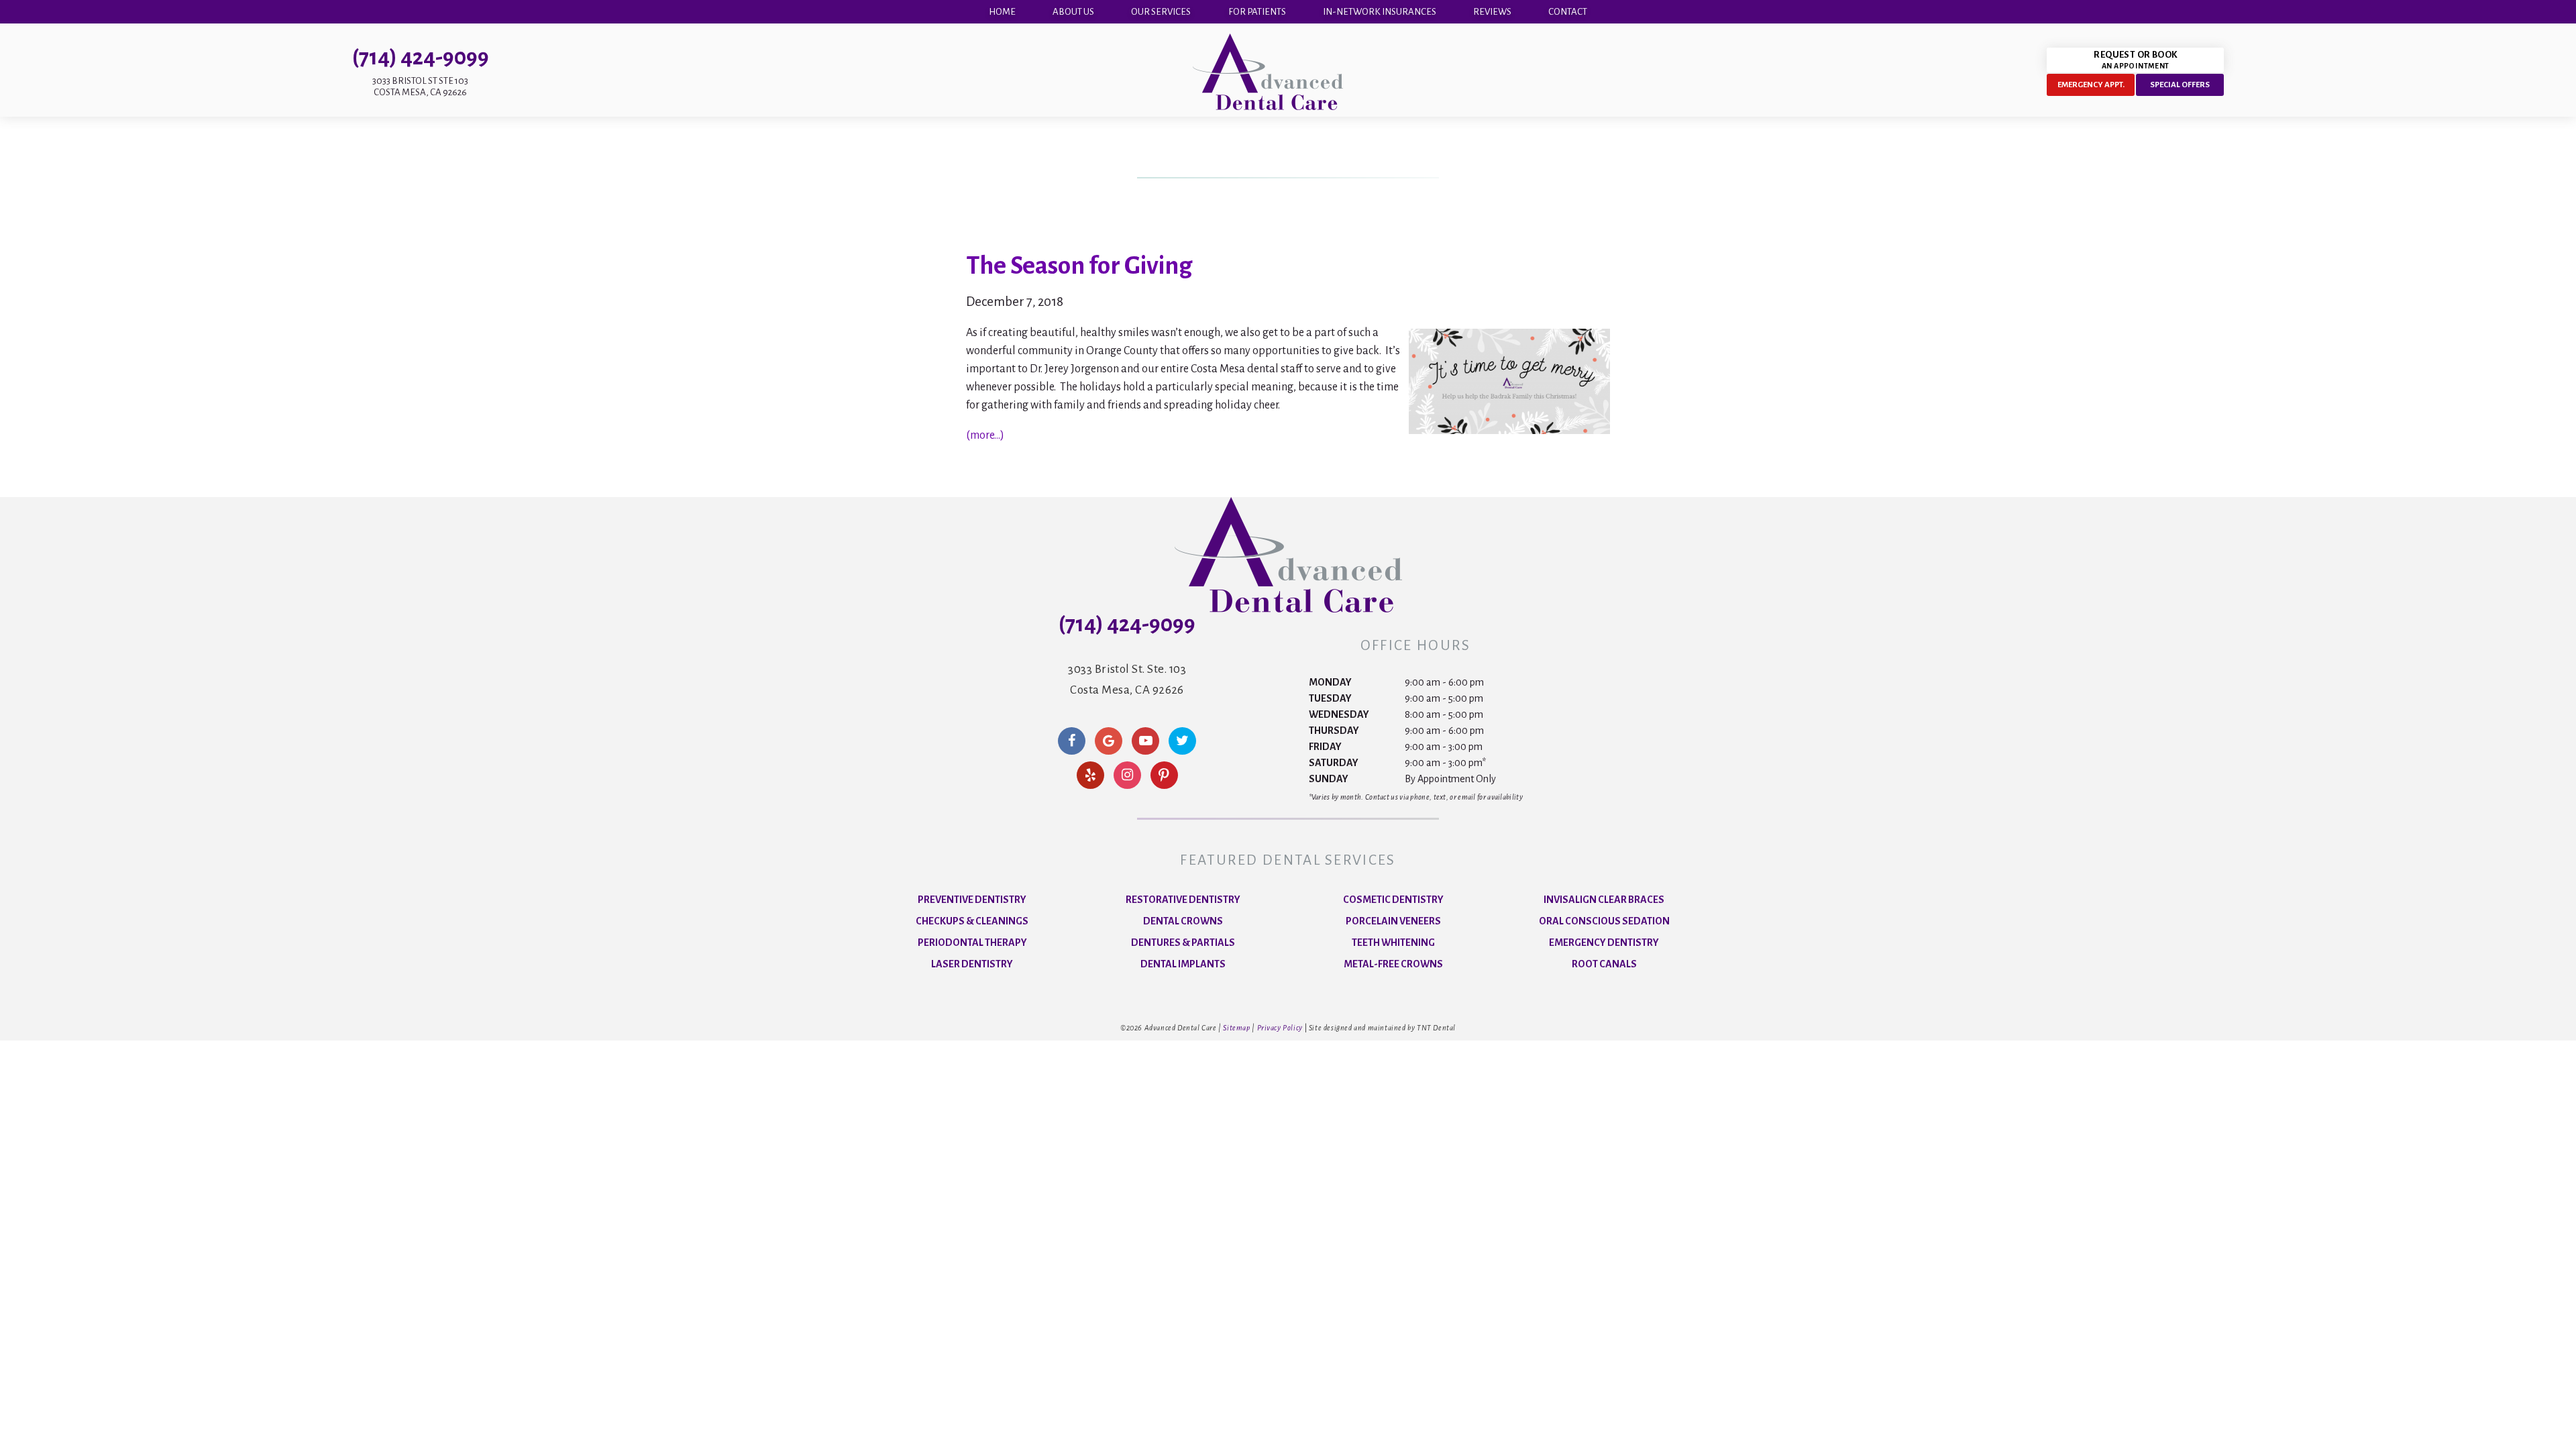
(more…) (985, 435)
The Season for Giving (1079, 266)
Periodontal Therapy (972, 943)
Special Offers (2180, 85)
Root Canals (1604, 964)
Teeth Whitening (1393, 943)
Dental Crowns (1183, 921)
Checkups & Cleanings (972, 921)
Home (1002, 12)
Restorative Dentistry (1183, 900)
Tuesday (1330, 698)
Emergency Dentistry (1604, 943)
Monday (1330, 682)
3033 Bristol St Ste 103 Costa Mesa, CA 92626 (420, 87)
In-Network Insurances (1380, 12)
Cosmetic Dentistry (1393, 900)
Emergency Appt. (2091, 85)
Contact (1568, 12)
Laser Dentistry (972, 964)
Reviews (1492, 12)
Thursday (1334, 731)
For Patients (1257, 12)
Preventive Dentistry (972, 900)
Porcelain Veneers (1393, 921)
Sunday (1329, 779)
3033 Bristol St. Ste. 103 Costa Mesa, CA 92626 (1127, 679)
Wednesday (1339, 714)
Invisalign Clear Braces (1604, 900)
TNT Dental (1436, 1028)
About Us (1073, 12)
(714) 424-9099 (421, 57)
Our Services (1161, 12)
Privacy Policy (1280, 1028)
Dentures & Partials (1183, 943)
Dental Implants (1183, 964)
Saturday (1334, 763)
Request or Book (2135, 60)
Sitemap (1236, 1028)
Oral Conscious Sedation (1604, 921)
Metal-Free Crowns (1393, 964)
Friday (1325, 747)
